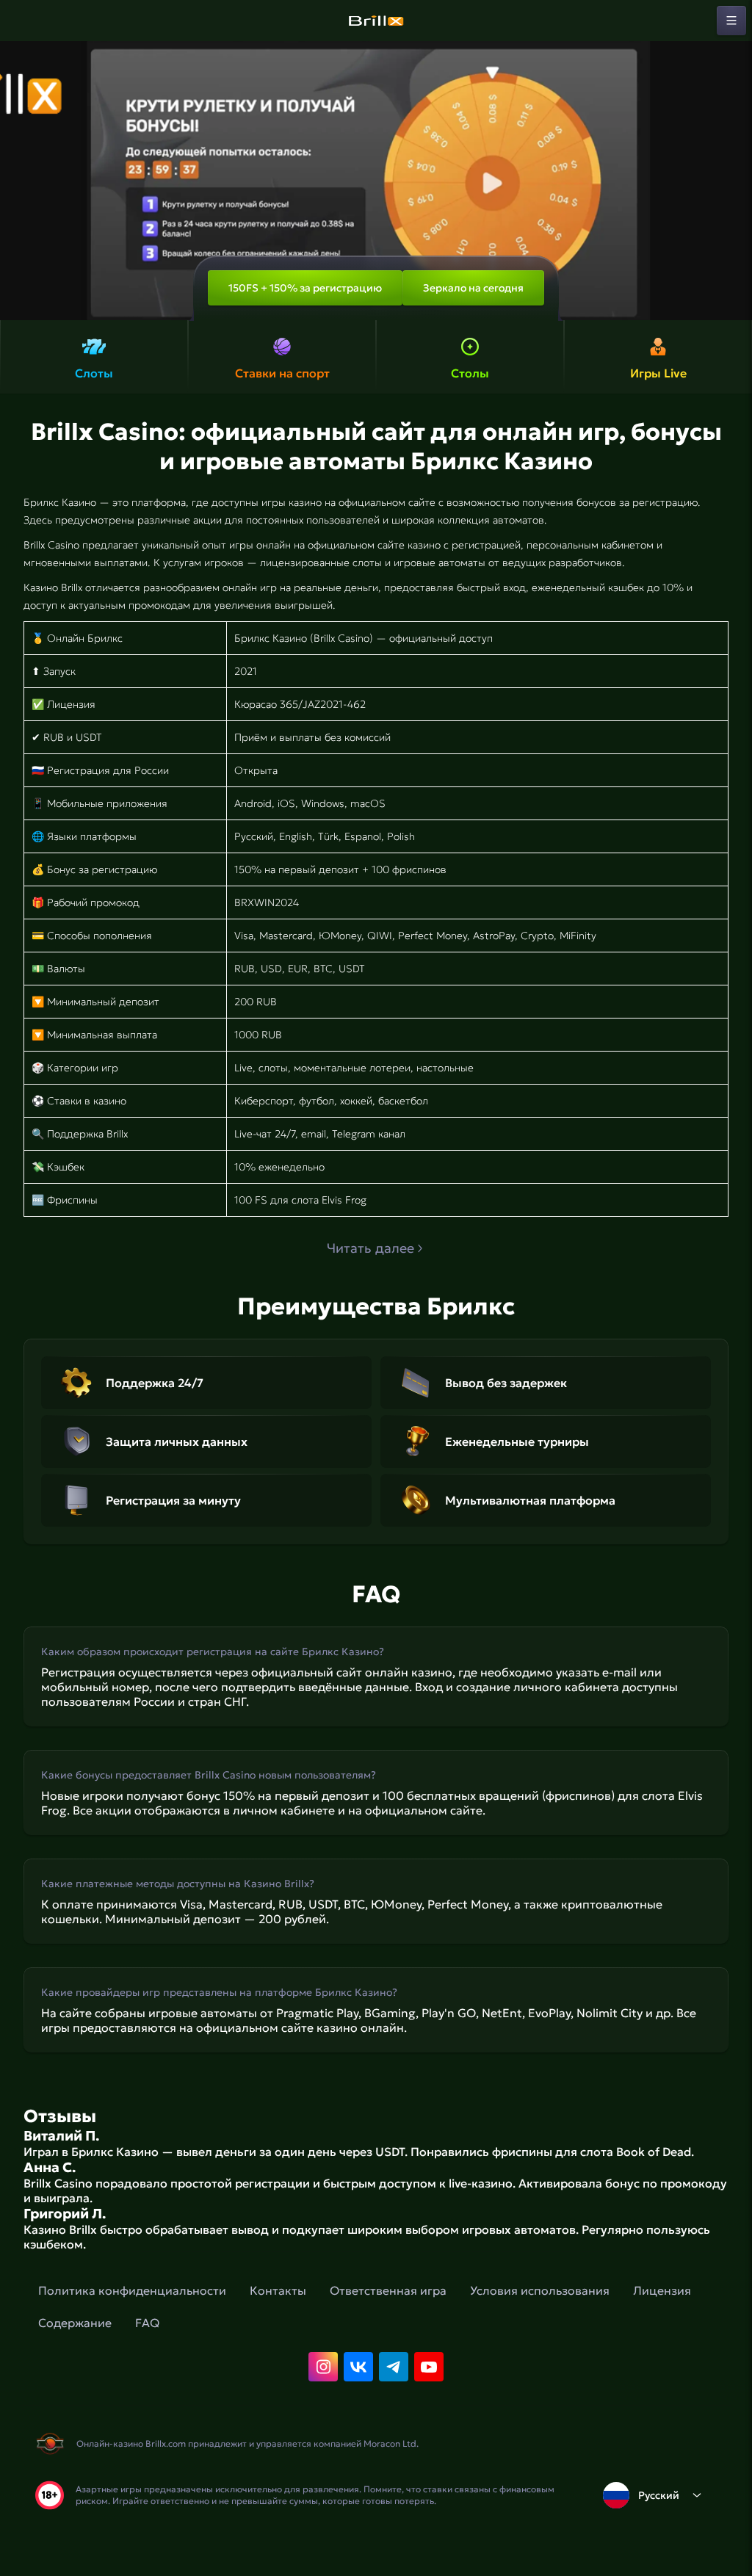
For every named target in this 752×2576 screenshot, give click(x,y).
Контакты (278, 2290)
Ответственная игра (388, 2290)
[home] (376, 21)
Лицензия (662, 2290)
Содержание (75, 2323)
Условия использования (540, 2290)
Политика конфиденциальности (132, 2290)
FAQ (147, 2323)
